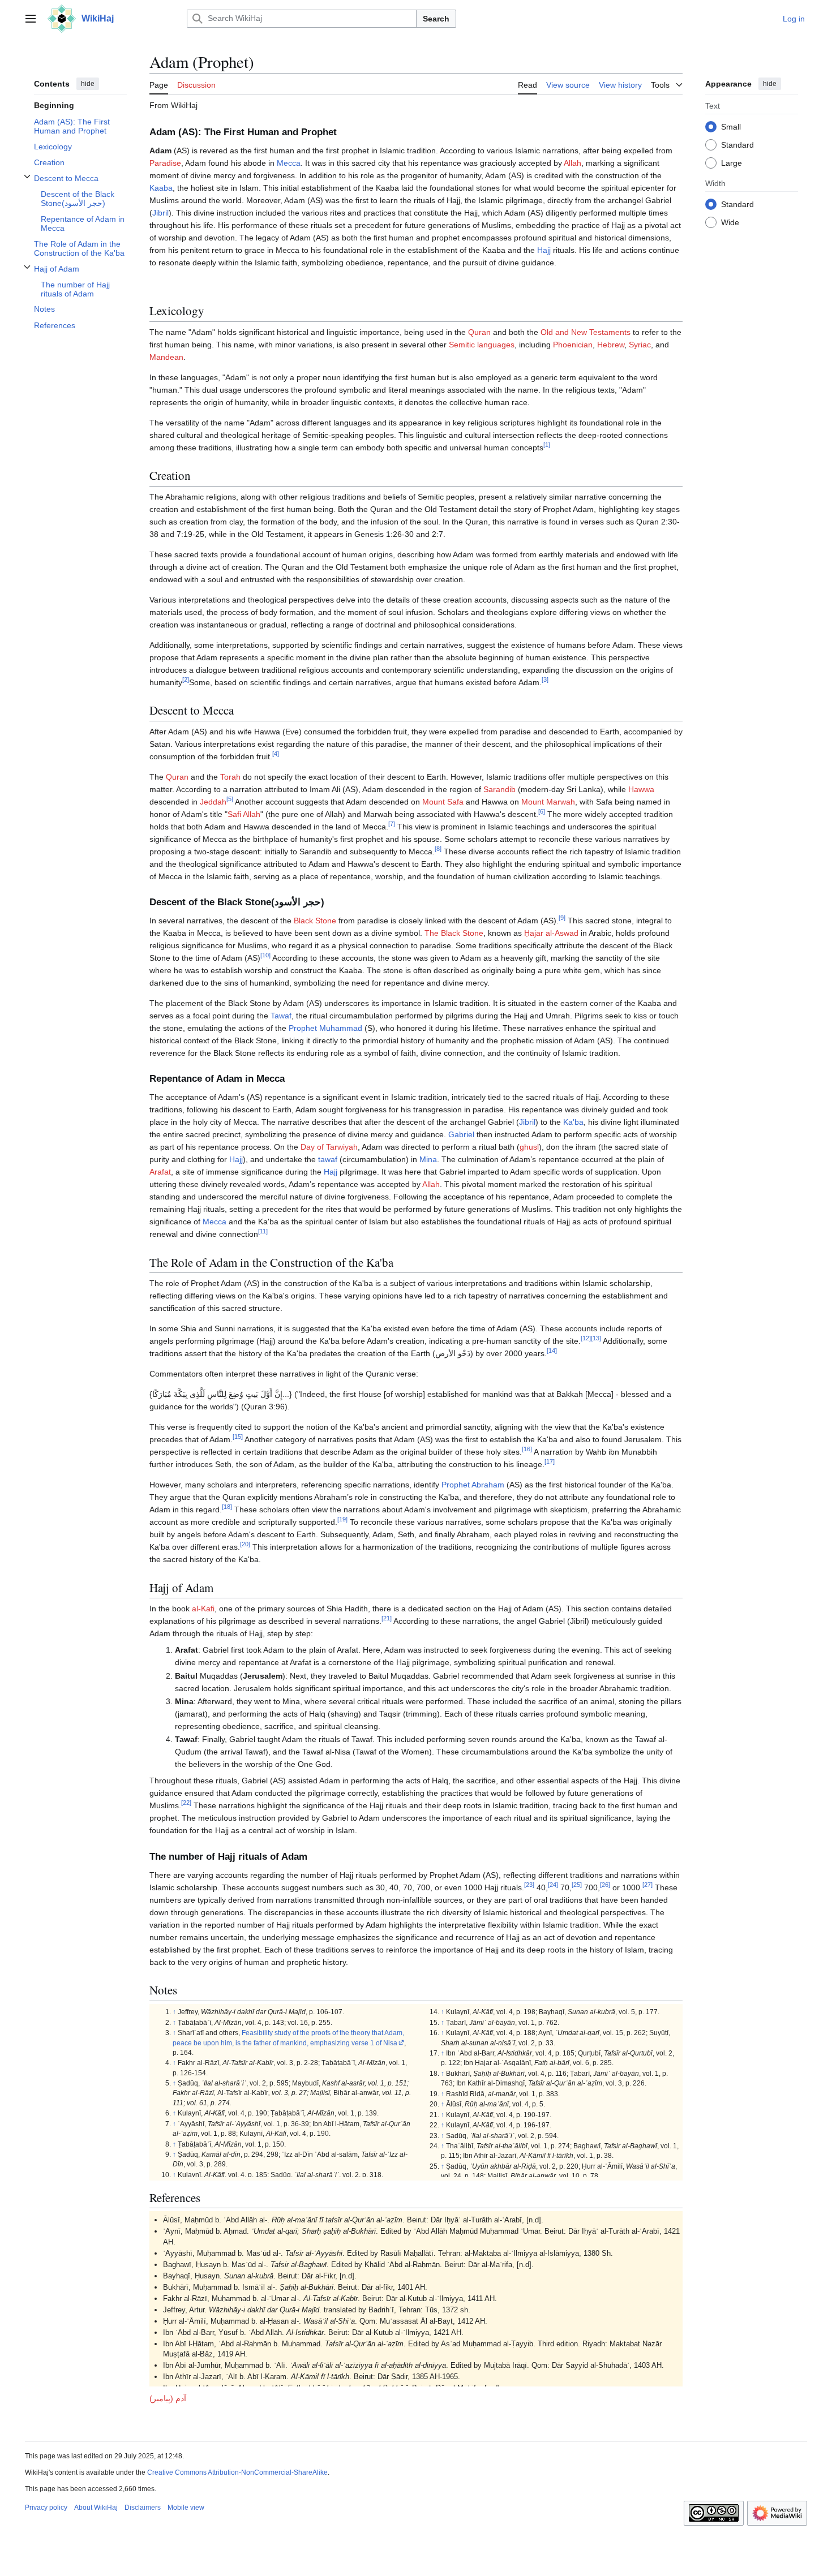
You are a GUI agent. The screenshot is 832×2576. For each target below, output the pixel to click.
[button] (31, 19)
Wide (730, 222)
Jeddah (213, 802)
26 (605, 1885)
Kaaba (161, 188)
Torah (230, 777)
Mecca (289, 163)
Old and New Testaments (586, 332)
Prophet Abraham (473, 1485)
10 (265, 955)
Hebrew (611, 345)
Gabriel (461, 1134)
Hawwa (641, 789)
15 (238, 1437)
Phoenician (573, 345)
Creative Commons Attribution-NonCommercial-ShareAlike (237, 2472)
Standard (737, 144)
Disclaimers (143, 2508)
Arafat (160, 1172)
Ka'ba (573, 1122)
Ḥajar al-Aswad (551, 933)
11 (263, 1232)
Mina (428, 1159)
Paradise (165, 163)
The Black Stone (454, 933)
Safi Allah (244, 814)
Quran (479, 332)
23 (529, 1885)
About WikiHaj (96, 2508)
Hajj (544, 250)
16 (527, 1450)
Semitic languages (482, 345)
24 (553, 1885)
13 (596, 1339)
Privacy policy (46, 2508)
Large (732, 162)
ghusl (529, 1147)
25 (577, 1885)
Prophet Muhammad (325, 1028)
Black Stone (315, 921)
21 (387, 1618)
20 (245, 1545)
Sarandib (499, 789)
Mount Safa (443, 802)
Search (436, 19)
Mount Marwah (548, 802)
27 (647, 1885)
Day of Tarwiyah (329, 1147)
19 (342, 1520)
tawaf (328, 1159)
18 (227, 1507)
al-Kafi (203, 1609)
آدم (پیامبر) (168, 2398)
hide (88, 84)
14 (552, 1351)
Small (731, 126)
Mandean (166, 357)
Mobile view (186, 2508)
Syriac (640, 345)
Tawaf (281, 1016)
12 (586, 1339)
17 (550, 1462)
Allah (572, 163)
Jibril (160, 213)
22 (186, 1803)
